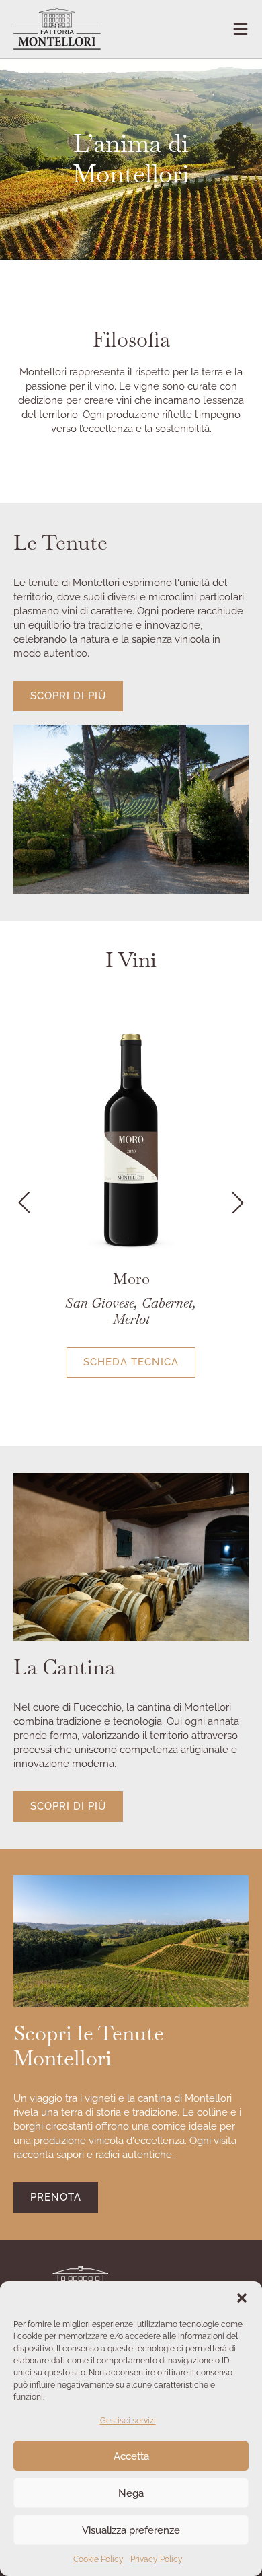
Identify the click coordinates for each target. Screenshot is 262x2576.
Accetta (131, 2456)
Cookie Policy (98, 2559)
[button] (242, 2298)
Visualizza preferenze (131, 2530)
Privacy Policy (157, 2559)
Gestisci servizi (128, 2421)
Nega (131, 2493)
